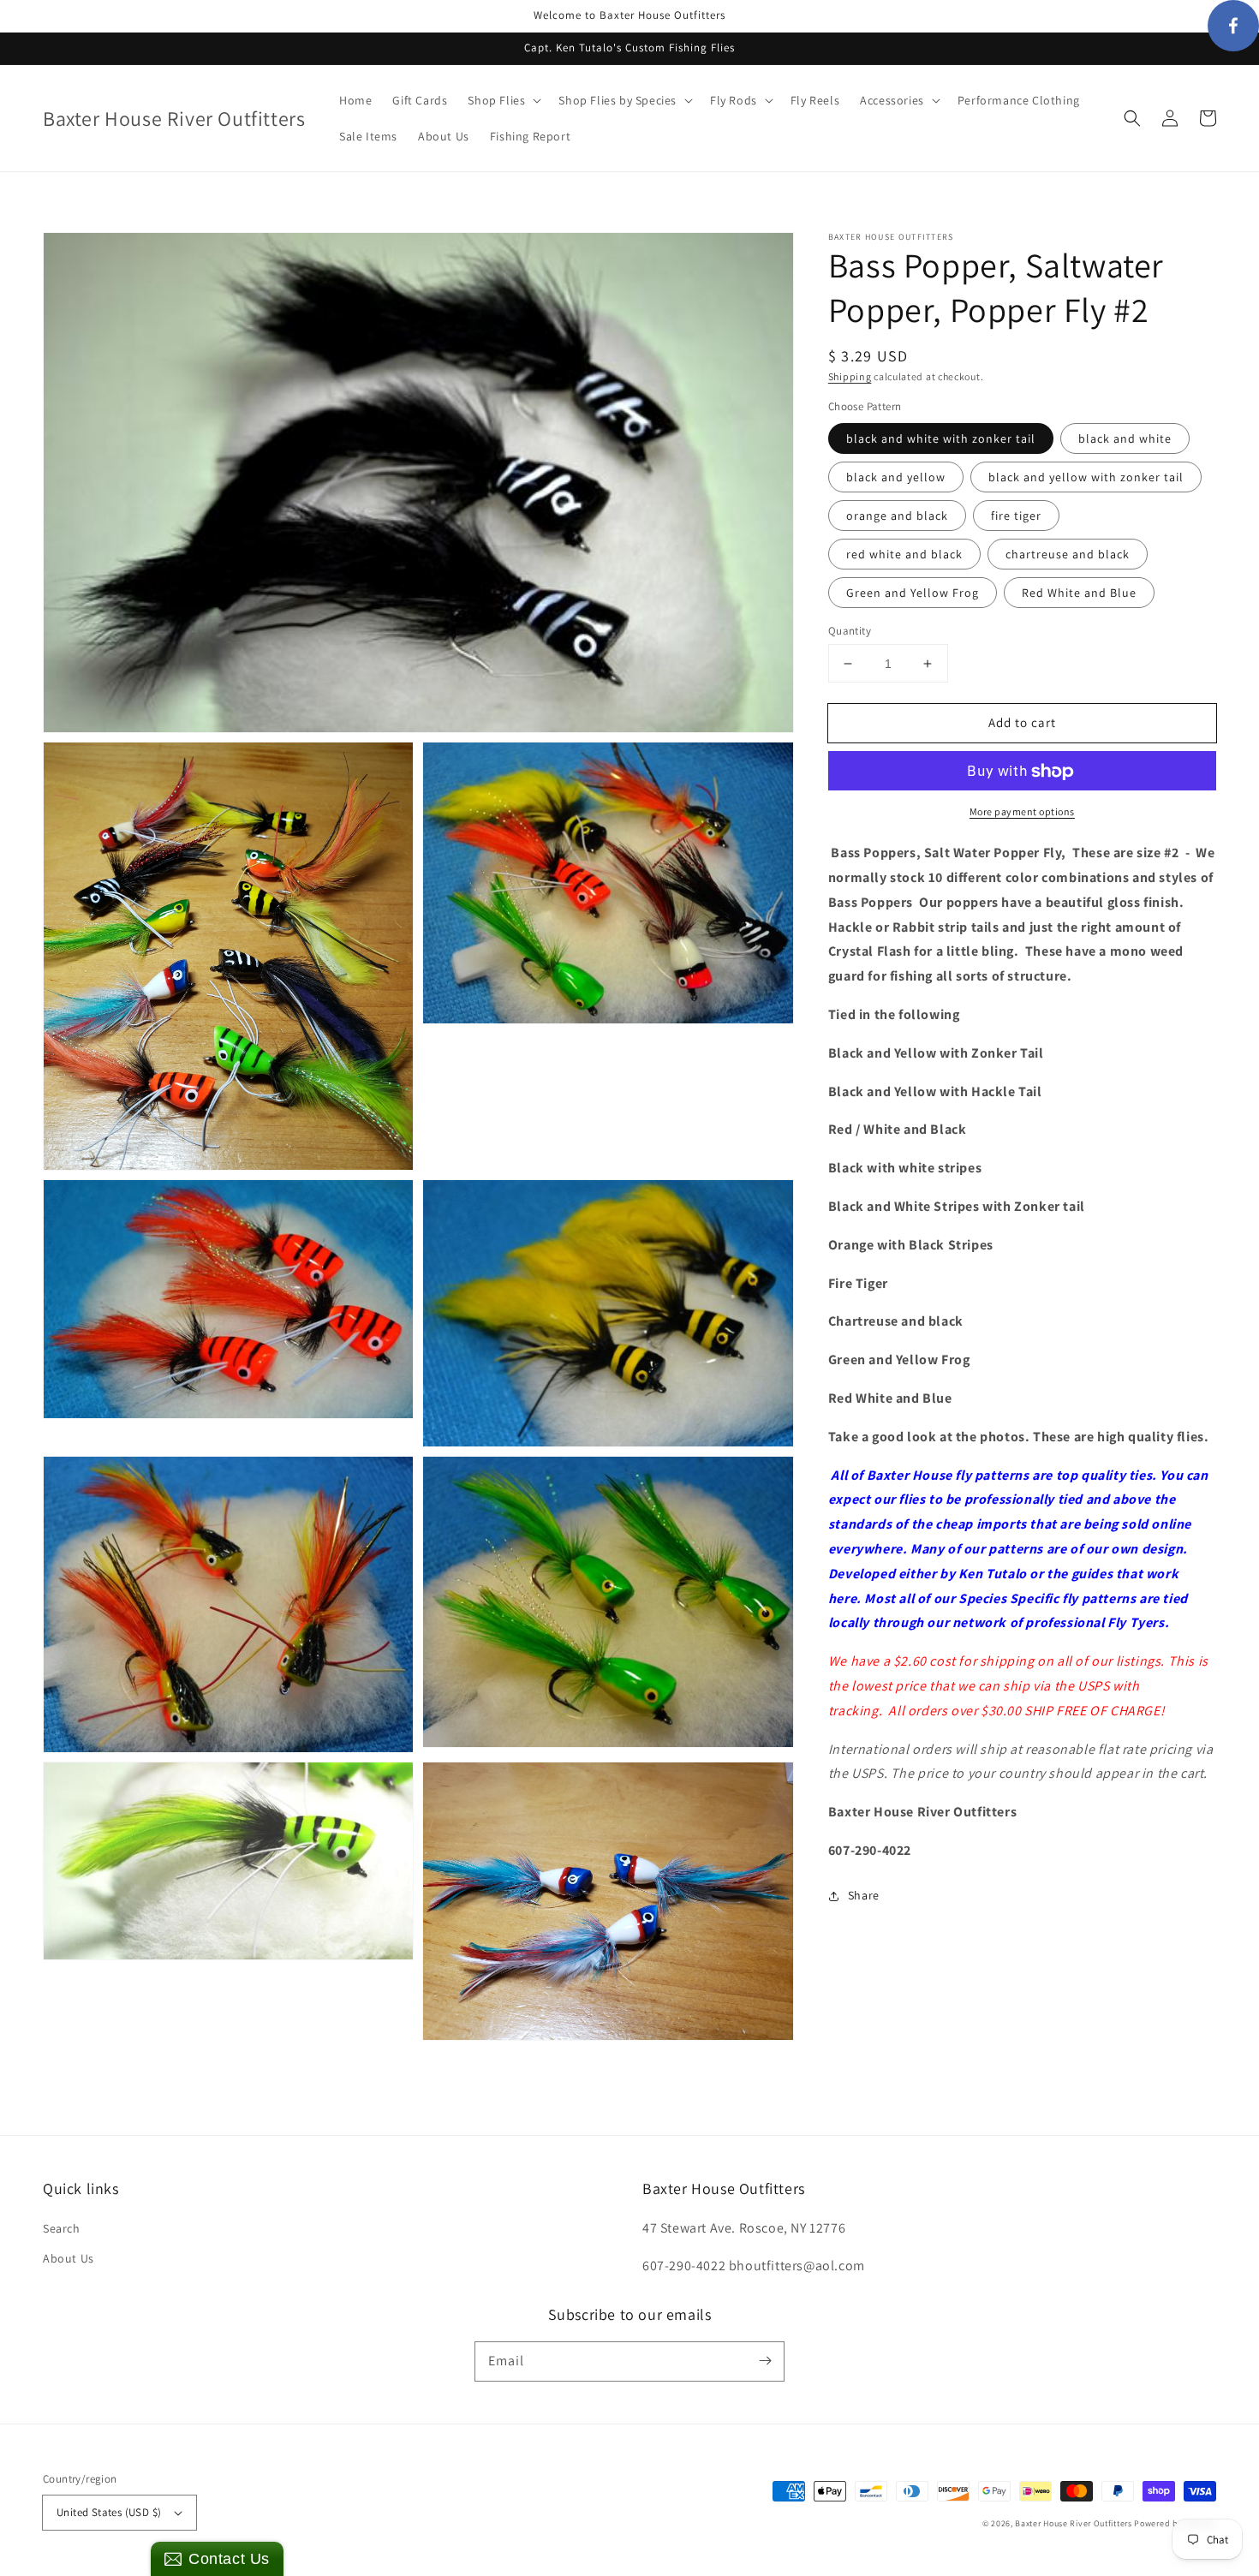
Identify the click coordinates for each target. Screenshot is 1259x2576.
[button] (1132, 118)
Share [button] (864, 1895)
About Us (69, 2258)
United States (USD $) (109, 2512)
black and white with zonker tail (941, 438)
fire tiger (1016, 516)
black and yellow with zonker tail (1086, 477)
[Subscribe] (765, 2361)
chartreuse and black (1068, 554)
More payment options (1022, 812)
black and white (1125, 438)
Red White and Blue (1079, 593)
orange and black (897, 516)
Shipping (850, 376)
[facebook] (1233, 26)
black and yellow (896, 477)
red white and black (904, 554)
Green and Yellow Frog (913, 593)
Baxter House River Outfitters (1073, 2523)
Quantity (850, 631)
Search (62, 2228)
